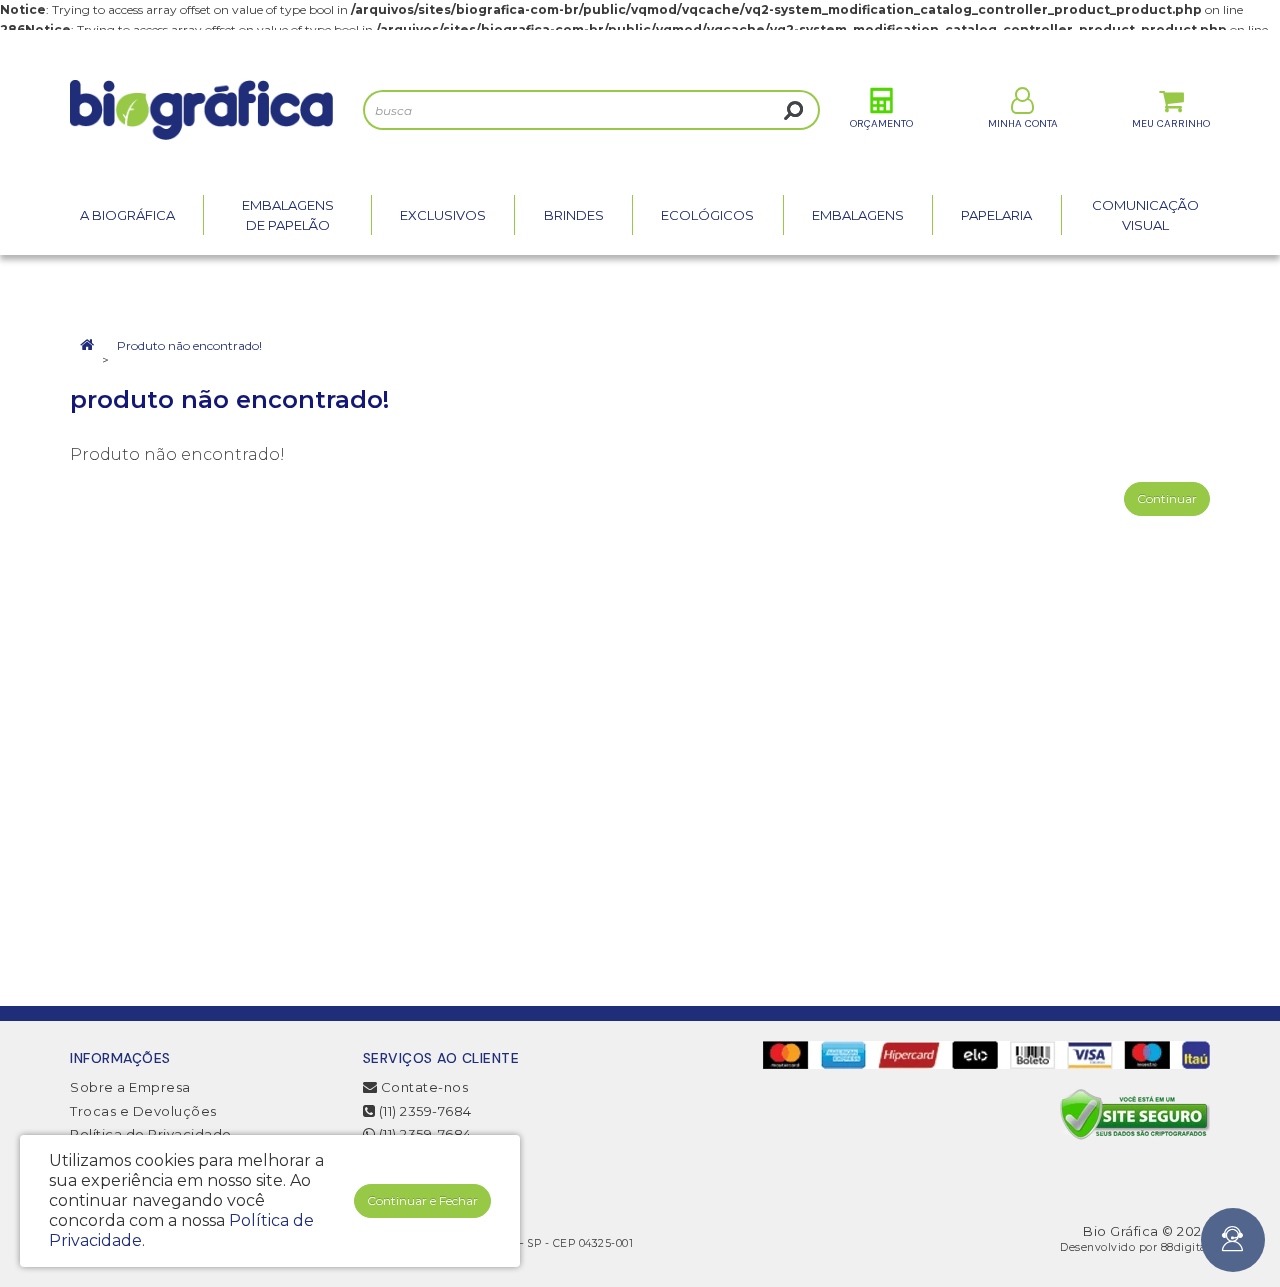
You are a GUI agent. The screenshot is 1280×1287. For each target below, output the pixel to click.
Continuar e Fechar (422, 1200)
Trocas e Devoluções (143, 1111)
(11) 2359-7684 (423, 1111)
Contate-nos (422, 1087)
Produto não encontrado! (189, 345)
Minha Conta (1023, 123)
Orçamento (881, 123)
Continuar (1167, 498)
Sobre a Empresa (130, 1087)
